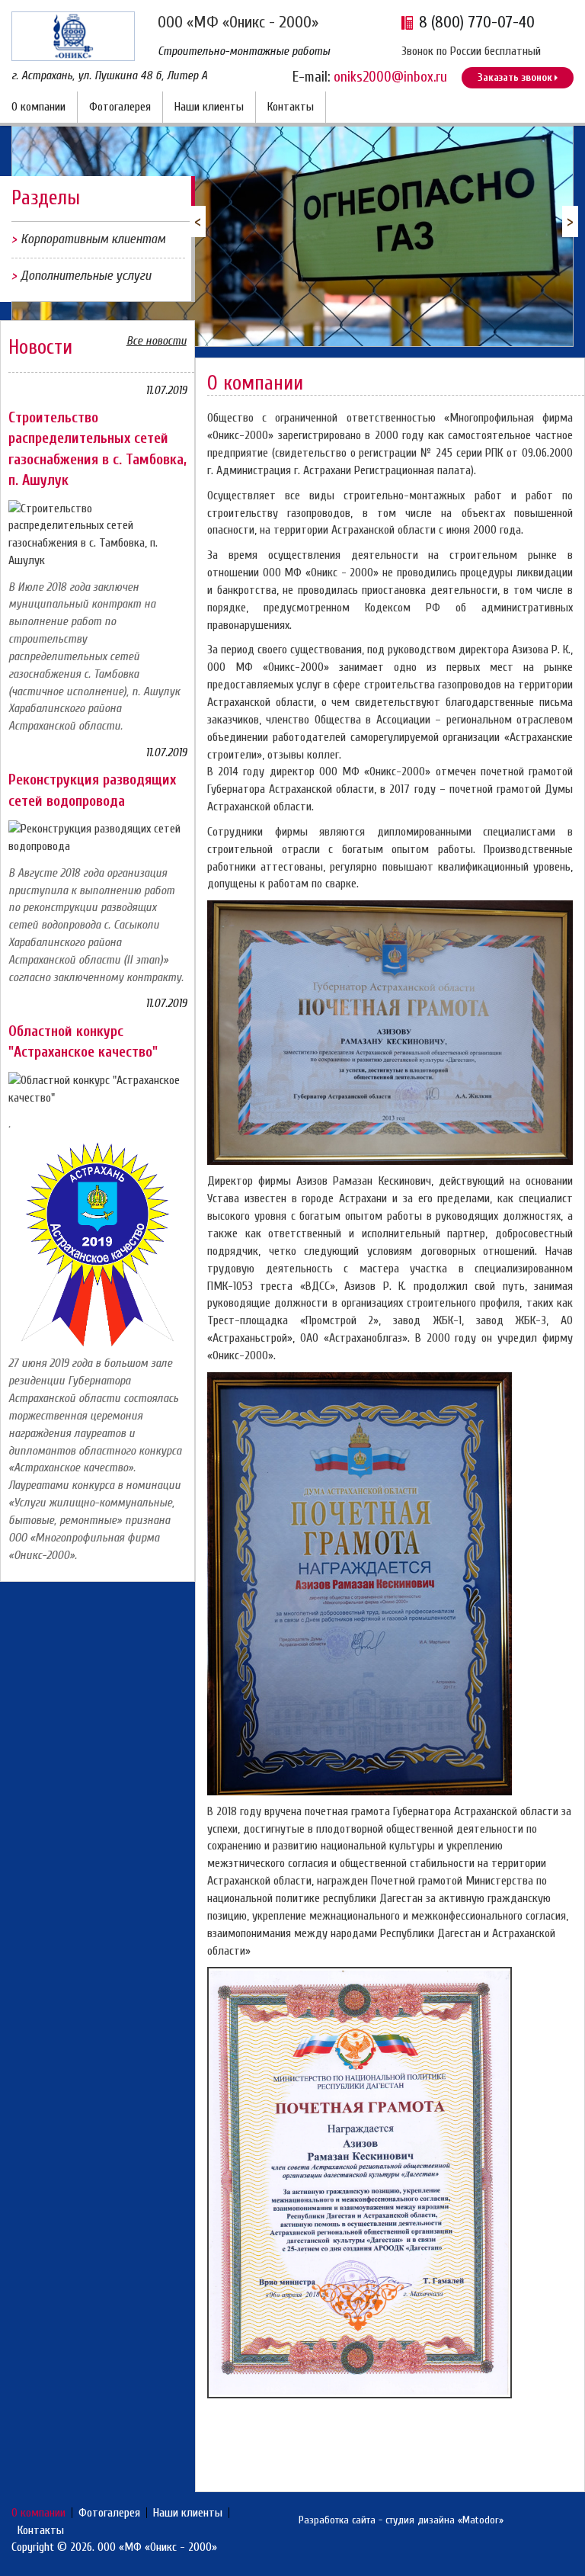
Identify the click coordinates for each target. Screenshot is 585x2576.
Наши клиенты (209, 107)
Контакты (291, 107)
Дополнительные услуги (86, 276)
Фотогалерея (120, 107)
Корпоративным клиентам (93, 239)
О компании (38, 107)
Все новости (157, 341)
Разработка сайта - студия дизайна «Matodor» (401, 2520)
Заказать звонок (515, 77)
